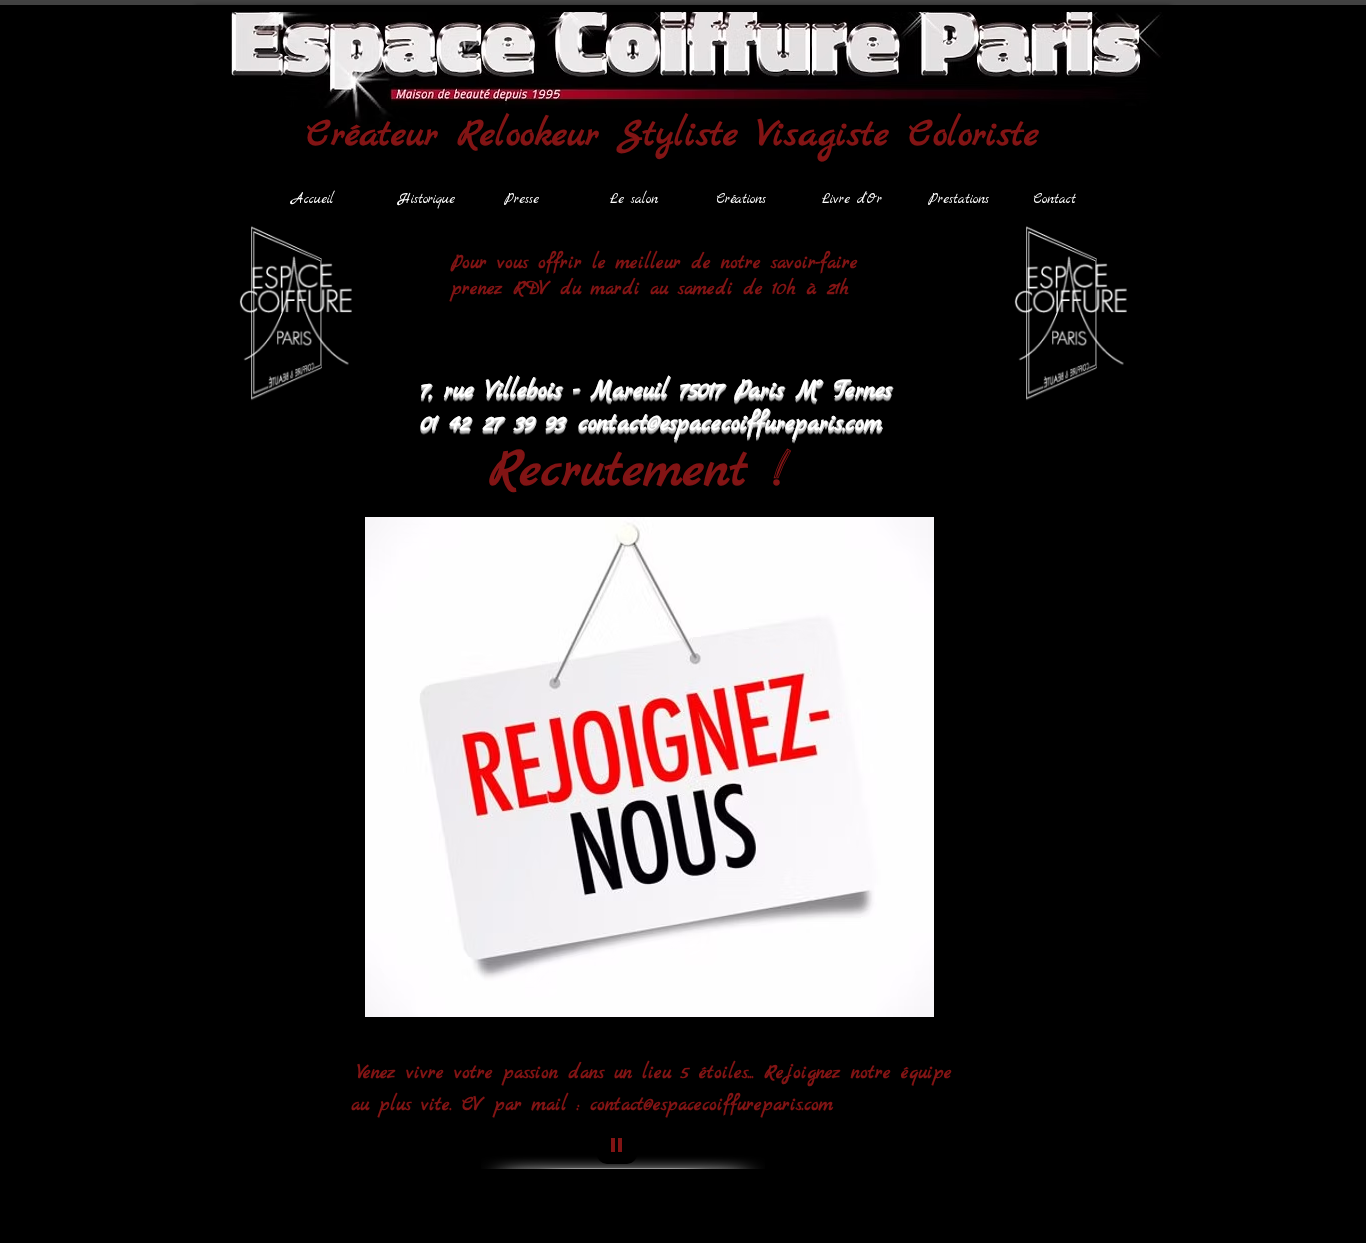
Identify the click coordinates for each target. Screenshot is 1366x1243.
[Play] (617, 1144)
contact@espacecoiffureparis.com (711, 1105)
